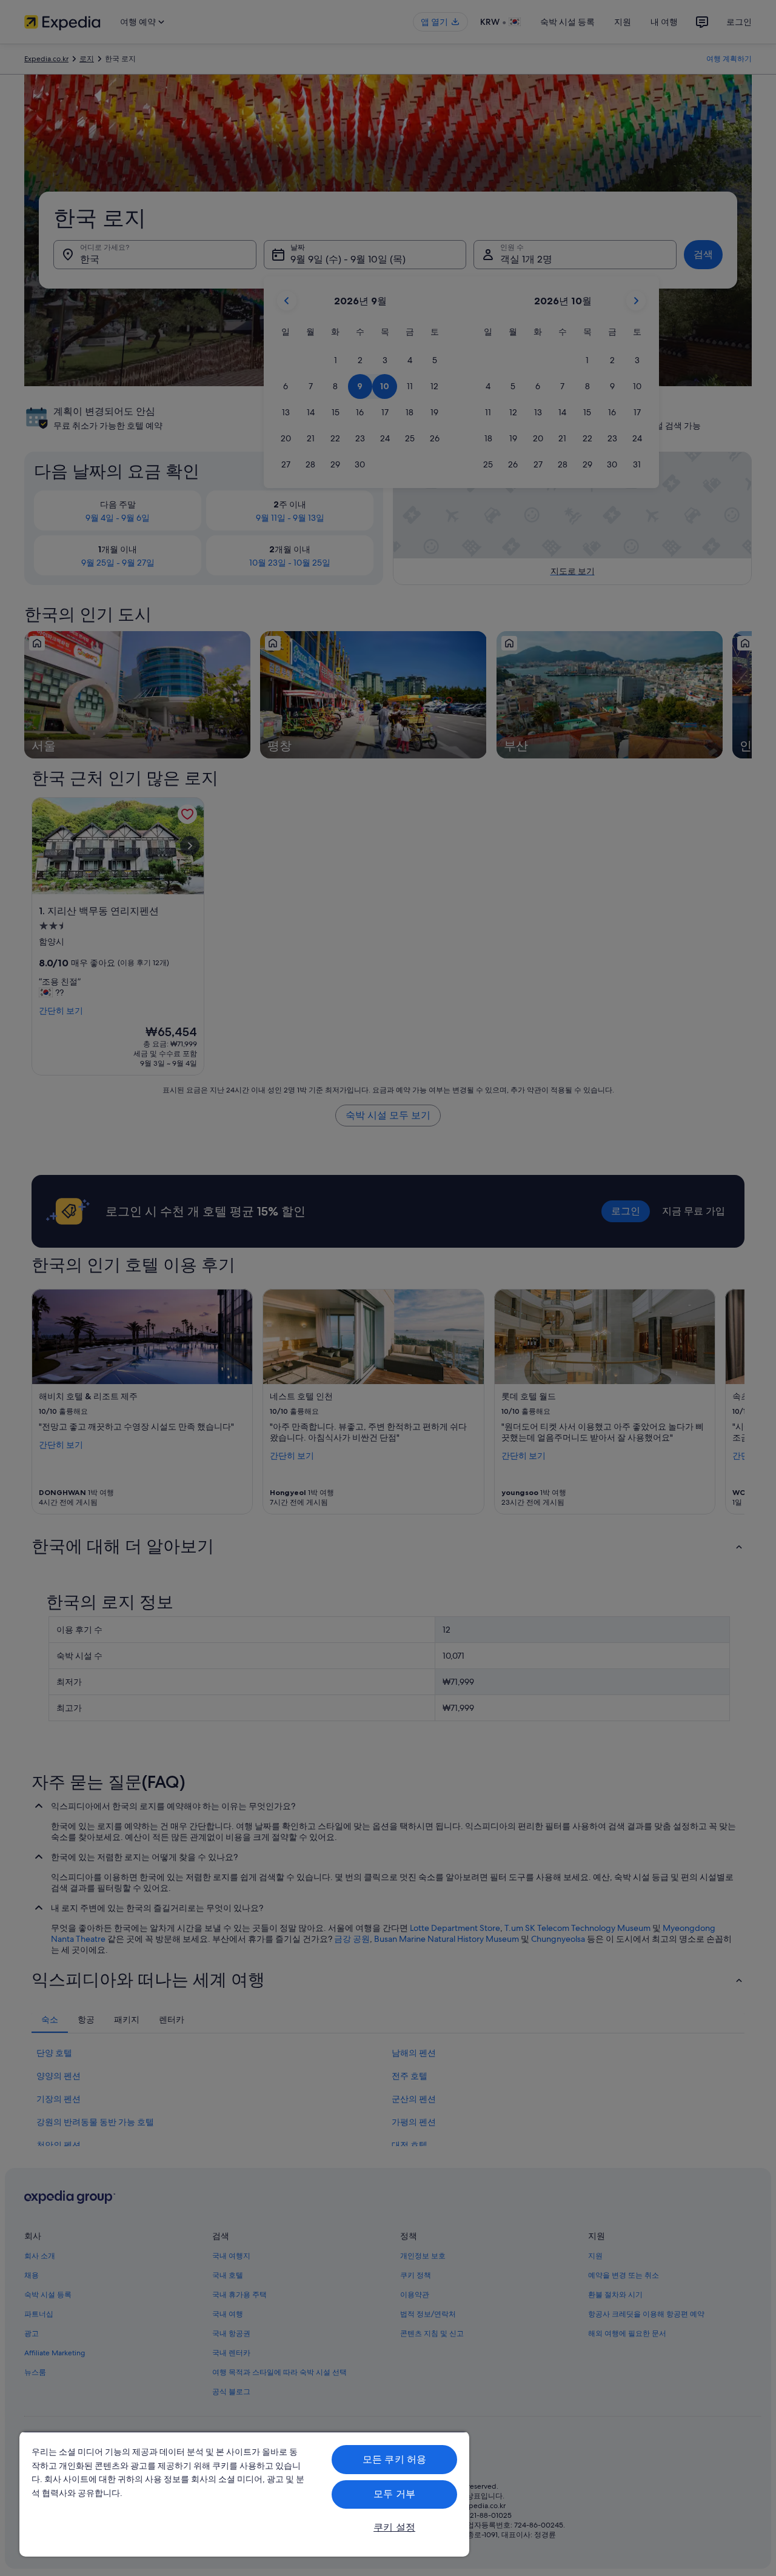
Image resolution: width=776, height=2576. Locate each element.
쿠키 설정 (394, 2527)
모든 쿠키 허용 (394, 2459)
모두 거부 (394, 2494)
